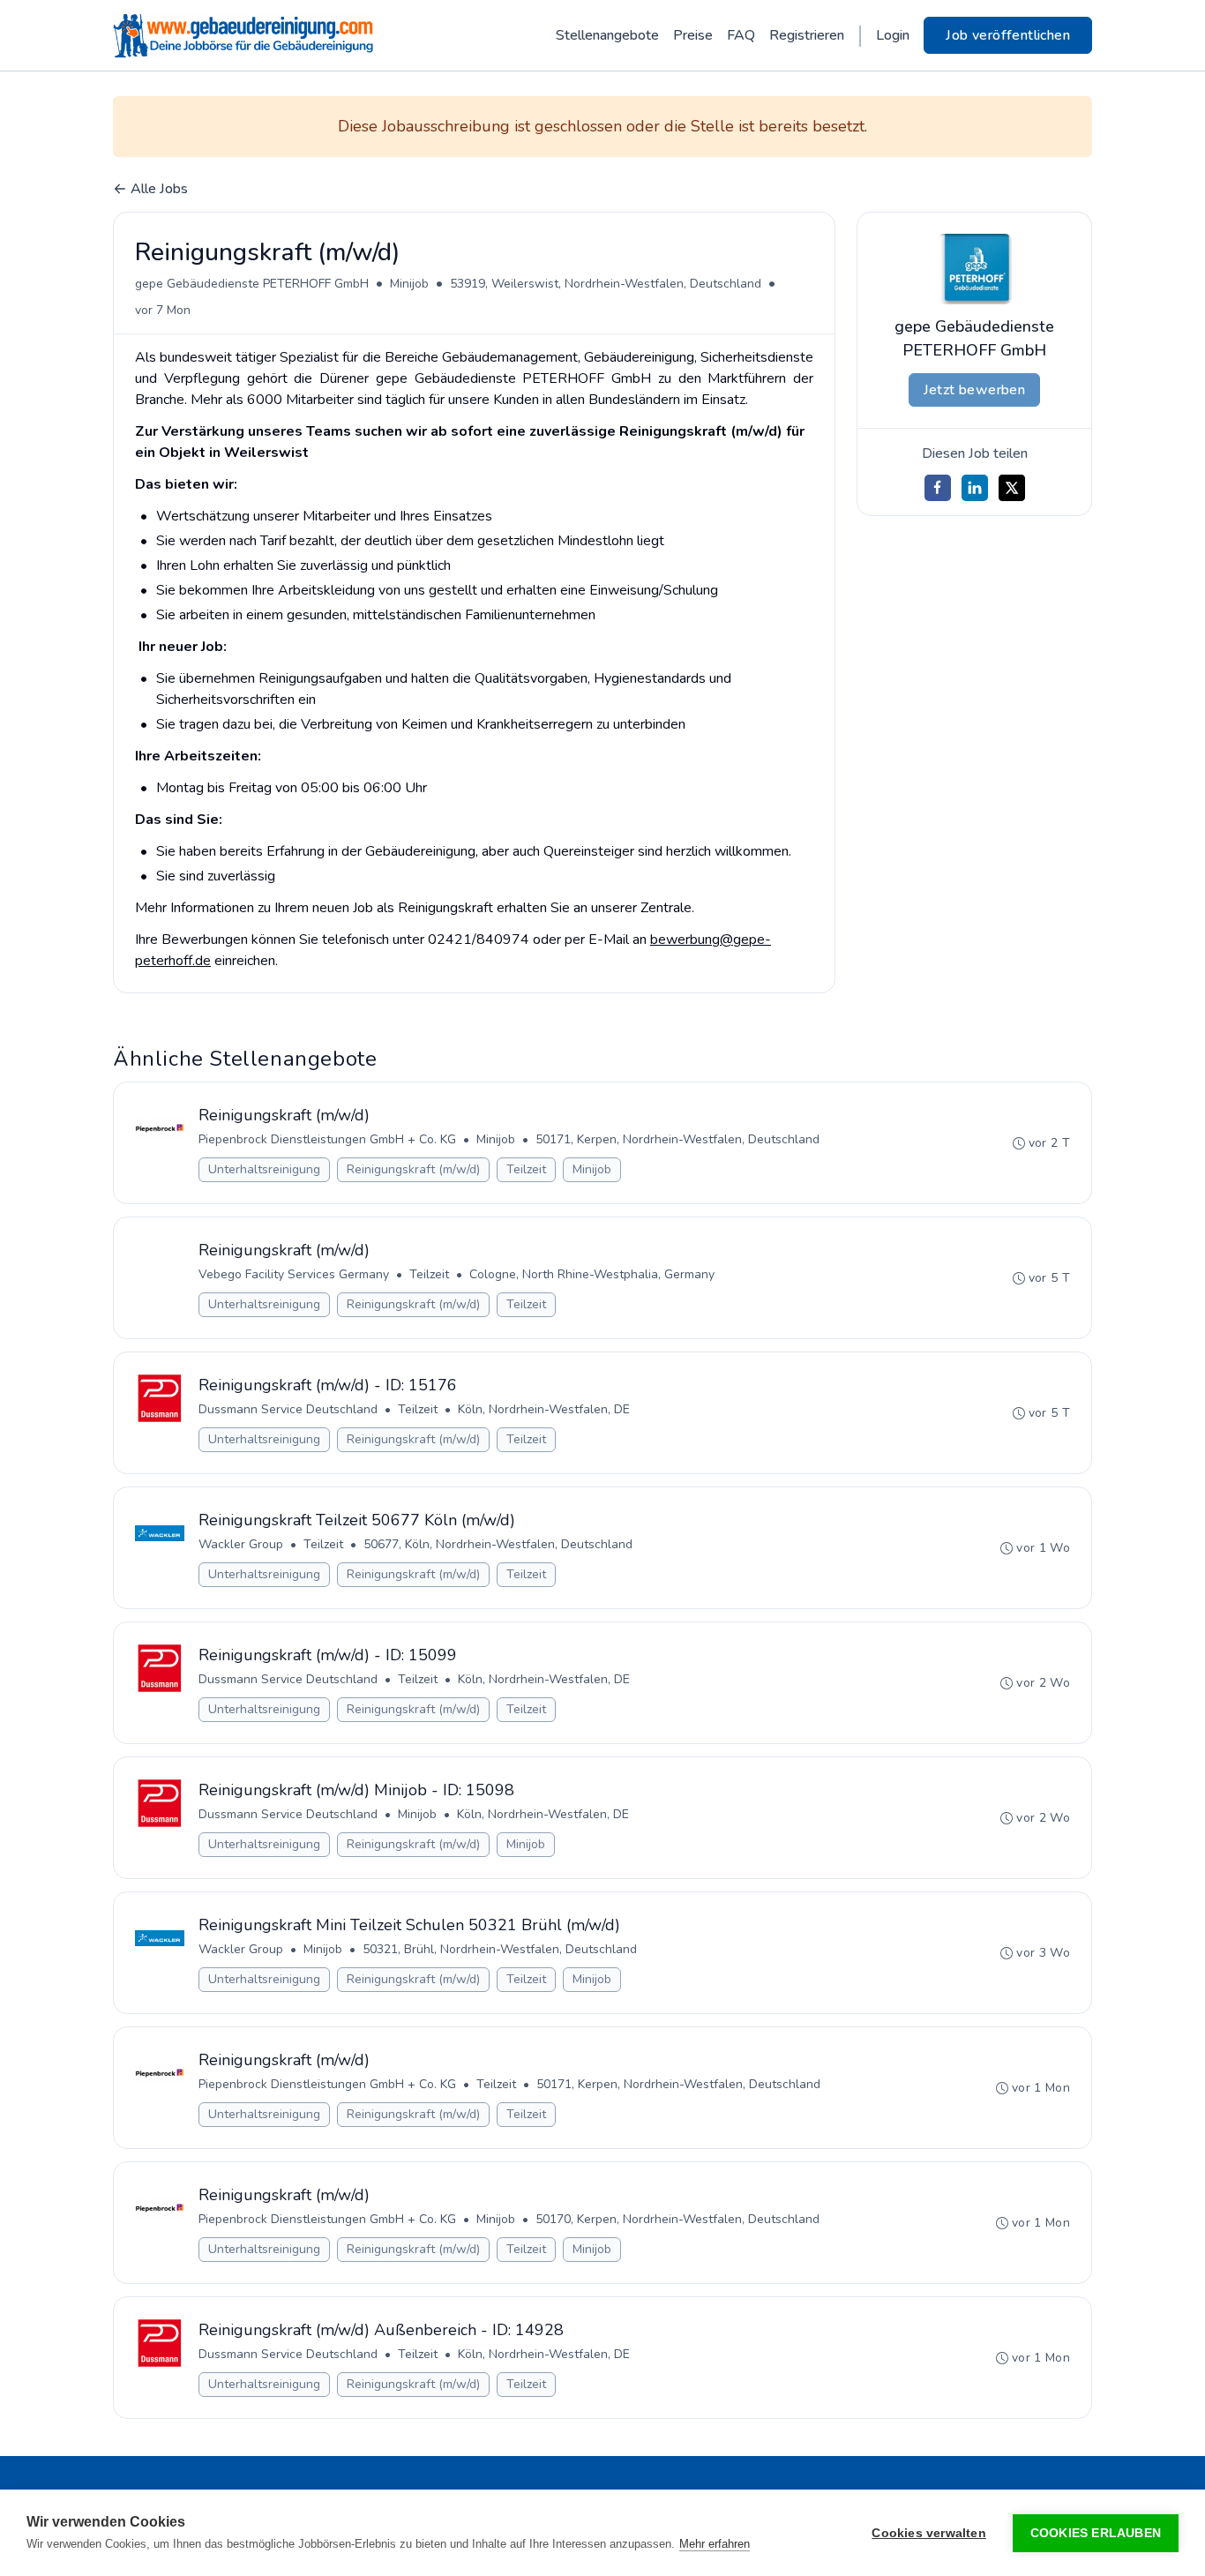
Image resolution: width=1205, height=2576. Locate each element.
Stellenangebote (607, 35)
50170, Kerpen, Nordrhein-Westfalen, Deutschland (677, 2219)
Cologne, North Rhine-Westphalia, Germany (592, 1274)
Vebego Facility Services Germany (294, 1274)
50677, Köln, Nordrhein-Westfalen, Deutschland (498, 1544)
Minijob (409, 284)
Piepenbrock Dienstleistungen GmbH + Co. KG (327, 1139)
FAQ (741, 35)
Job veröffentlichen (1008, 35)
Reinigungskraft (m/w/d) (413, 1169)
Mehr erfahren (715, 2544)
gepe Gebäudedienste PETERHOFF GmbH (252, 284)
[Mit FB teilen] (938, 488)
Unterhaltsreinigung (264, 1169)
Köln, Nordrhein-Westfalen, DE (544, 1409)
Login (893, 35)
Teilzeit (526, 1169)
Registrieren (807, 35)
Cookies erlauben (1096, 2533)
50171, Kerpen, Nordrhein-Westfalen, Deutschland (677, 1139)
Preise (693, 35)
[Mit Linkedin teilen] (975, 488)
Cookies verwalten (928, 2533)
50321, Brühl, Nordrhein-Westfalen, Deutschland (500, 1949)
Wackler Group (241, 1544)
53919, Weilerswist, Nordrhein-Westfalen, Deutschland (606, 284)
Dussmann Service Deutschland (288, 1409)
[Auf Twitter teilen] (1012, 488)
